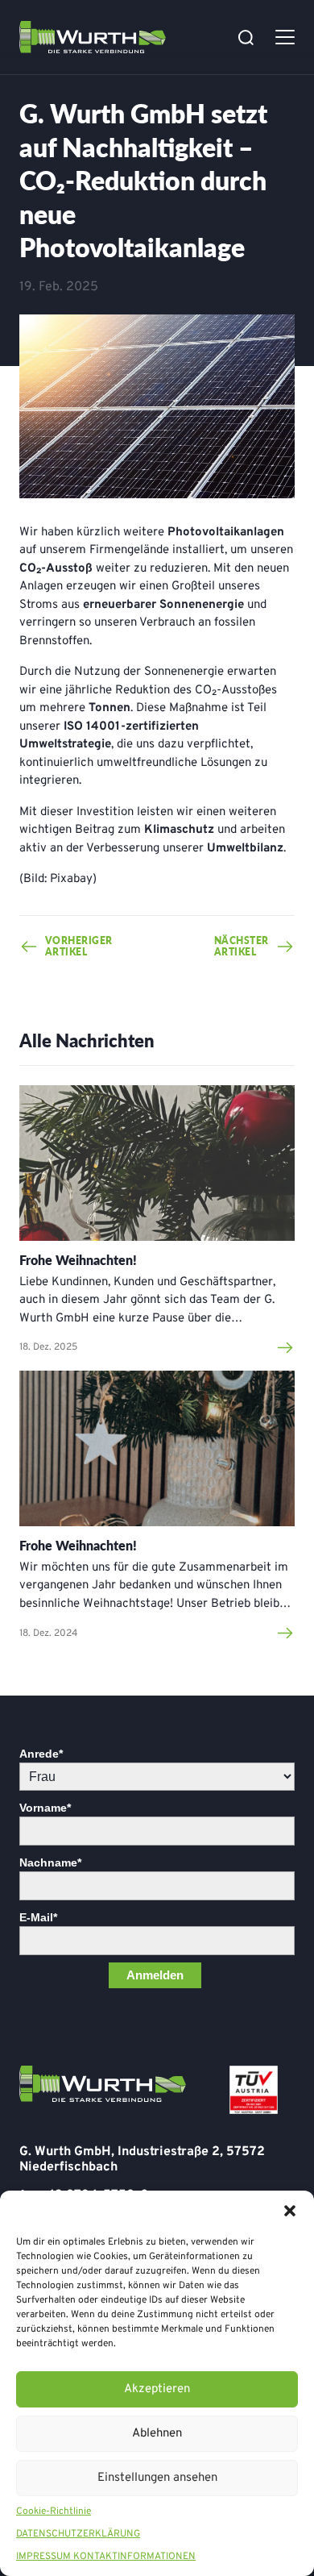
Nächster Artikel (242, 947)
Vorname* (45, 1808)
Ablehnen (157, 2434)
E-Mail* (38, 1917)
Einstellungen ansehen (157, 2478)
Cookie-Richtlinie (54, 2511)
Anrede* (41, 1754)
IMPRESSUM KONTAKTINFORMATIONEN (106, 2557)
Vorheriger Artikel (72, 947)
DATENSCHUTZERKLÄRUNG (78, 2534)
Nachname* (50, 1862)
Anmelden (155, 1975)
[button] (290, 2211)
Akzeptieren (157, 2389)
